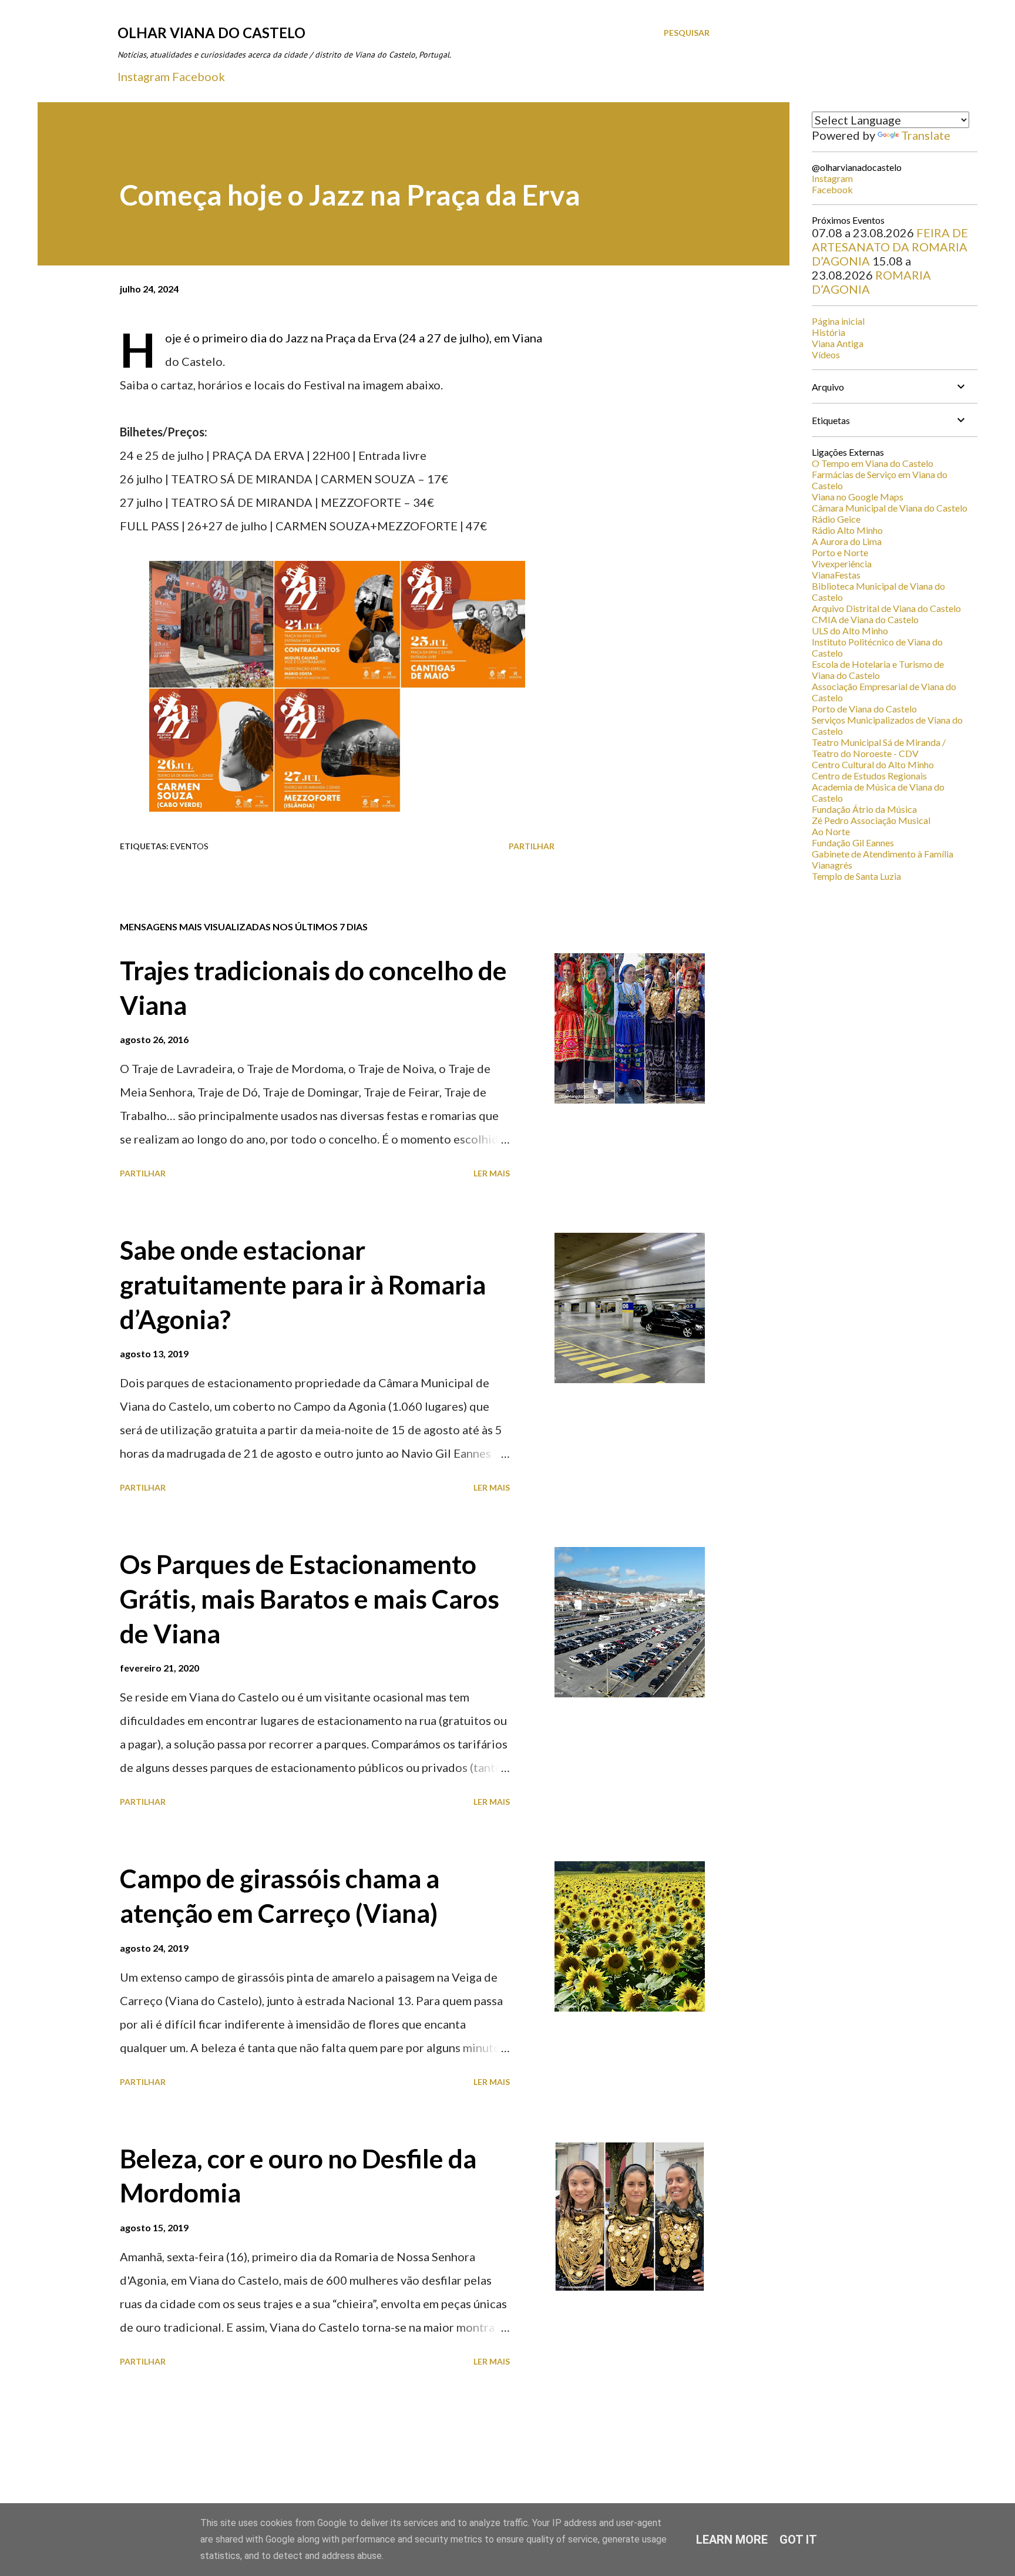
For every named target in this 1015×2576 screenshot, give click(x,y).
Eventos (189, 846)
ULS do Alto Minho (850, 630)
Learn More (732, 2540)
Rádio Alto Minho (847, 530)
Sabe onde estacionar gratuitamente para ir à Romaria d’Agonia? (303, 1284)
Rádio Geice (836, 519)
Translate (926, 135)
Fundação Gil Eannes (853, 843)
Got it (798, 2540)
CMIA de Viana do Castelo (865, 619)
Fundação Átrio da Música (864, 809)
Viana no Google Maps (858, 497)
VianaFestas (836, 575)
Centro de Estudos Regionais (869, 776)
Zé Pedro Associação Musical (871, 820)
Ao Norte (831, 831)
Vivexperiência (842, 564)
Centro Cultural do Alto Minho (873, 764)
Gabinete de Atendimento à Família (883, 854)
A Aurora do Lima (847, 541)
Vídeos (826, 354)
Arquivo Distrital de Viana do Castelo (886, 608)
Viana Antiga (838, 343)
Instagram (144, 76)
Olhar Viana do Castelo (211, 33)
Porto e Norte (840, 552)
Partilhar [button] (532, 846)
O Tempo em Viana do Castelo (873, 463)
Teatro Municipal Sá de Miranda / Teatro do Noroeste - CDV (879, 748)
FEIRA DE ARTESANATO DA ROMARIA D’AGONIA (890, 247)
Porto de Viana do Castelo (864, 709)
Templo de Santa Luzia (856, 876)
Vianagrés (832, 865)
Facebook (199, 76)
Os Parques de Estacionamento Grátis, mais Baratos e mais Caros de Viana (310, 1598)
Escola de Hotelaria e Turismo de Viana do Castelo (878, 670)
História (829, 332)
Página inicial (838, 321)
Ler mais (492, 1173)
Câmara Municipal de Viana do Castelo (890, 508)
